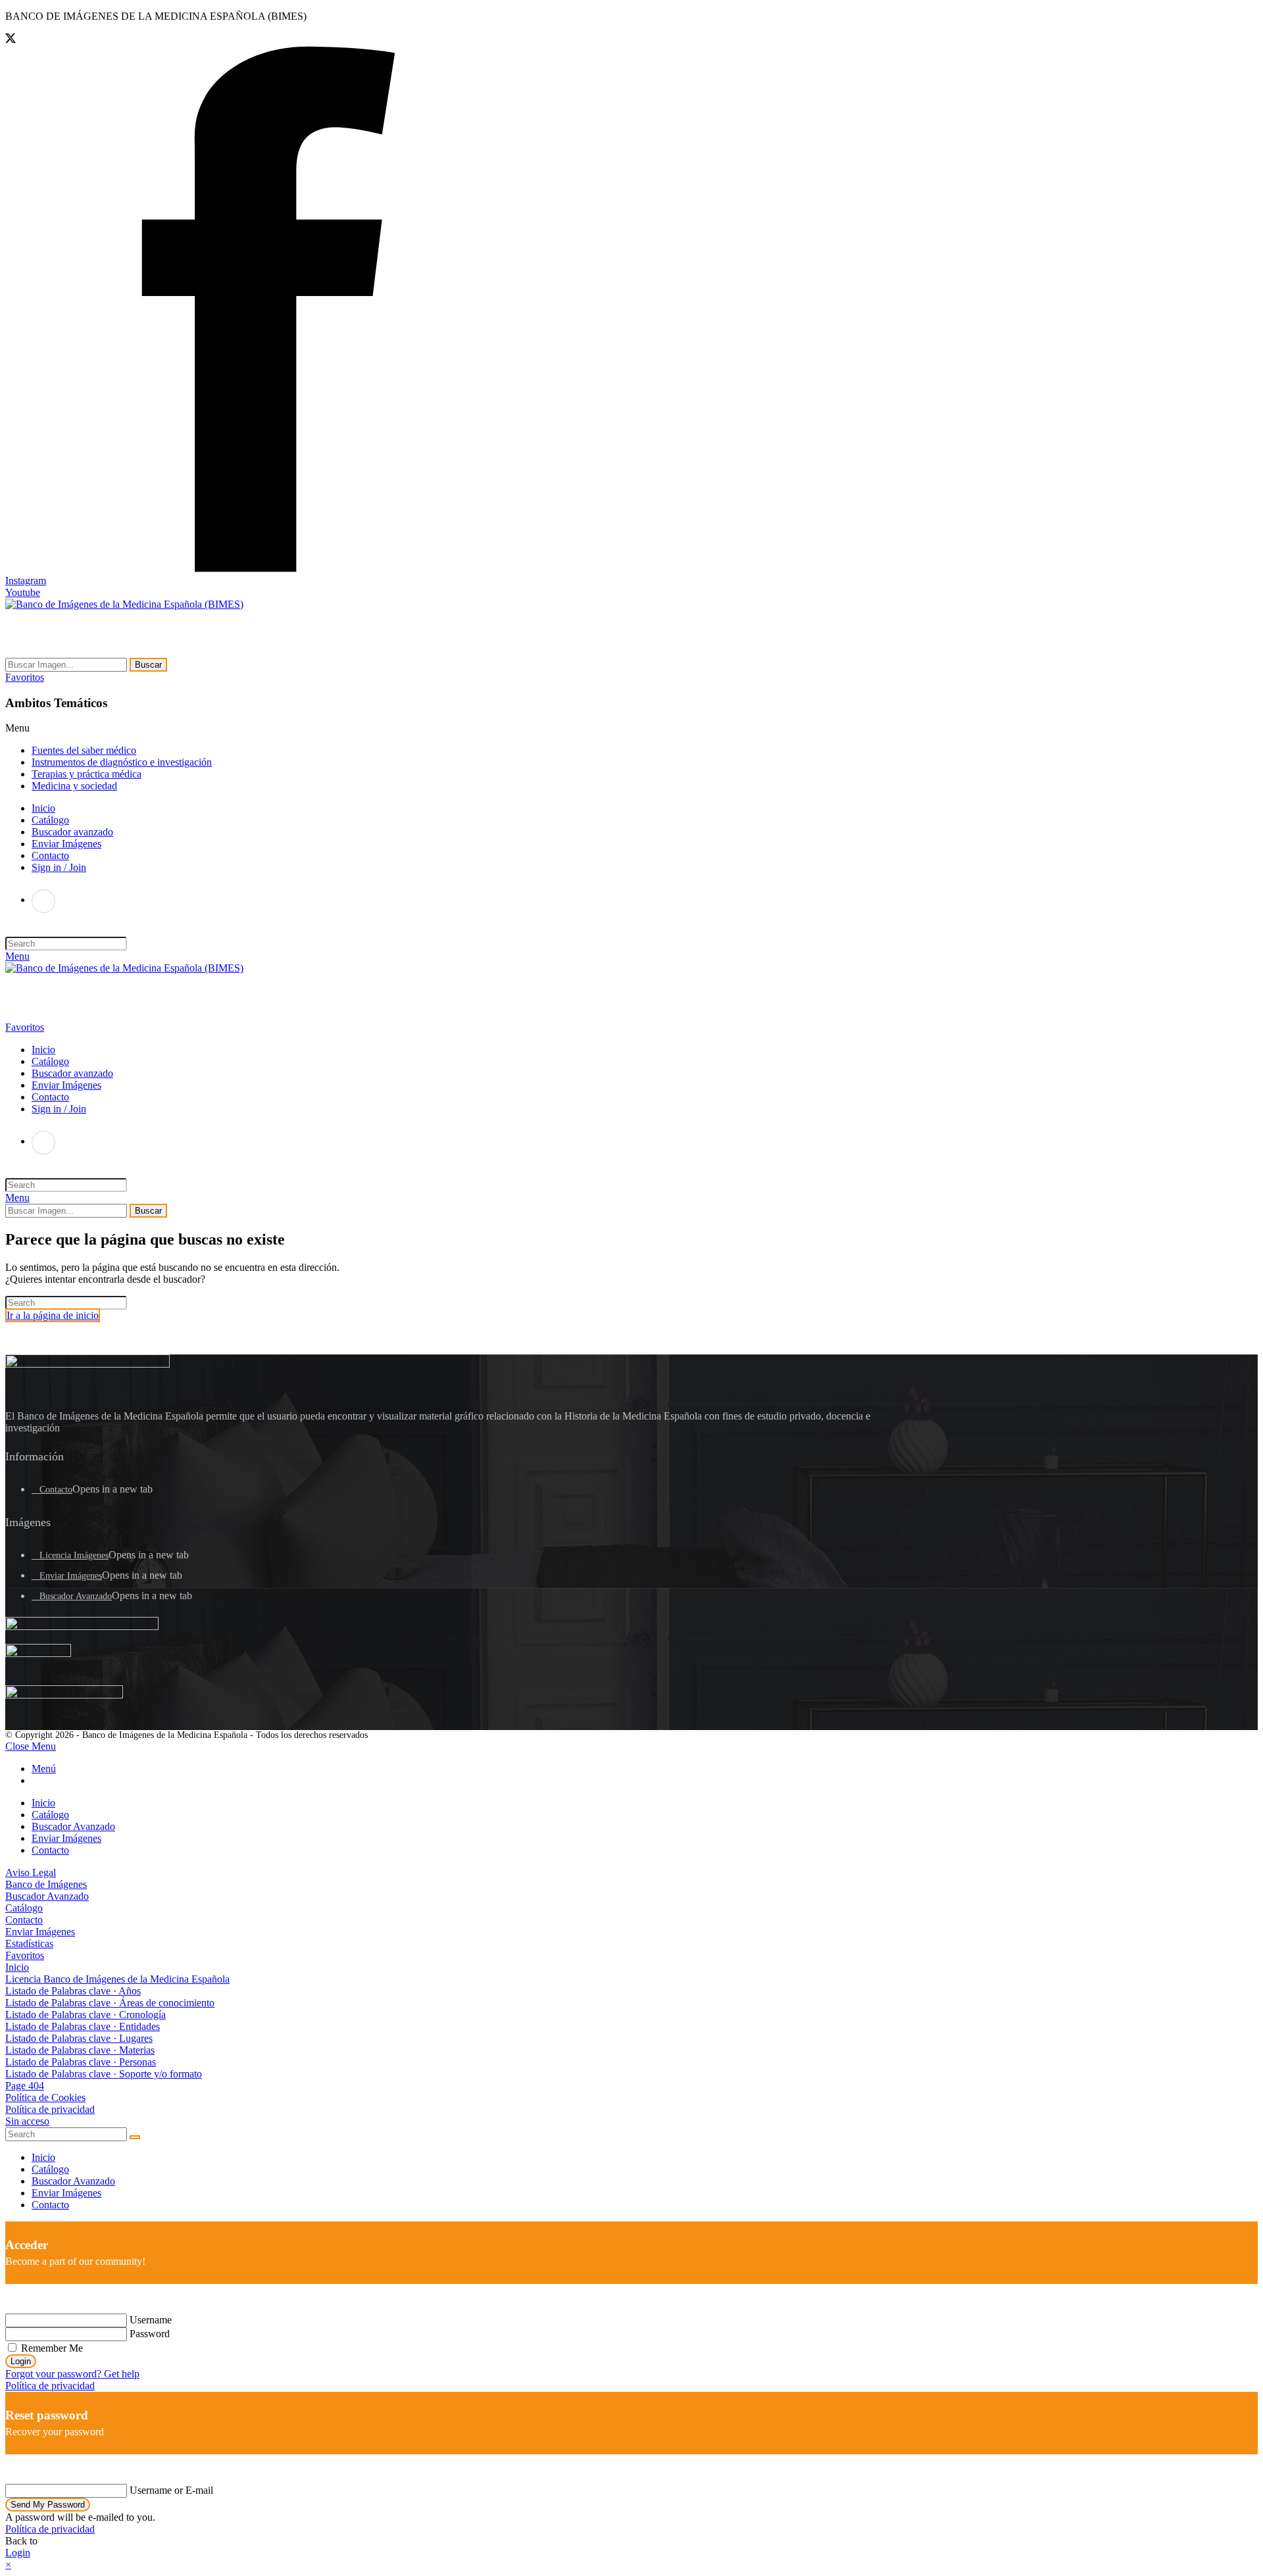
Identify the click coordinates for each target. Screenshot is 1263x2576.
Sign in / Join (59, 867)
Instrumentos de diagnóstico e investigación (122, 762)
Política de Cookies (45, 2097)
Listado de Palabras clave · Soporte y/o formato (104, 2074)
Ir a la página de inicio (53, 1315)
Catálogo (50, 1815)
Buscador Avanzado (76, 1596)
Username (151, 2320)
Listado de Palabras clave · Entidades (83, 2026)
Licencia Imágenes (74, 1555)
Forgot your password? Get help (72, 2374)
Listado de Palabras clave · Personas (81, 2062)
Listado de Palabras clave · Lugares (79, 2038)
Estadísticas (29, 1944)
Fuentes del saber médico (84, 750)
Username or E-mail (171, 2490)
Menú (44, 1769)
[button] (25, 677)
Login (21, 2361)
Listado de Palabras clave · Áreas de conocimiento (110, 2003)
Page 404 (25, 2086)
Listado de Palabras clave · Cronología (86, 2015)
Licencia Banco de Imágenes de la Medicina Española (117, 1979)
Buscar (148, 665)
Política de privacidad (50, 2109)
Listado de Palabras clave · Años (73, 1991)
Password (150, 2334)
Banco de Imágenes (46, 1884)
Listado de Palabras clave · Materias (80, 2050)
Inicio (43, 1803)
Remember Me (51, 2348)
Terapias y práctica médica (87, 774)
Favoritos (25, 1955)
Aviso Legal (31, 1872)
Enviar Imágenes (71, 1576)
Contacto (56, 1490)
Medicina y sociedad (74, 786)
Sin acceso (27, 2121)
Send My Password (48, 2505)
